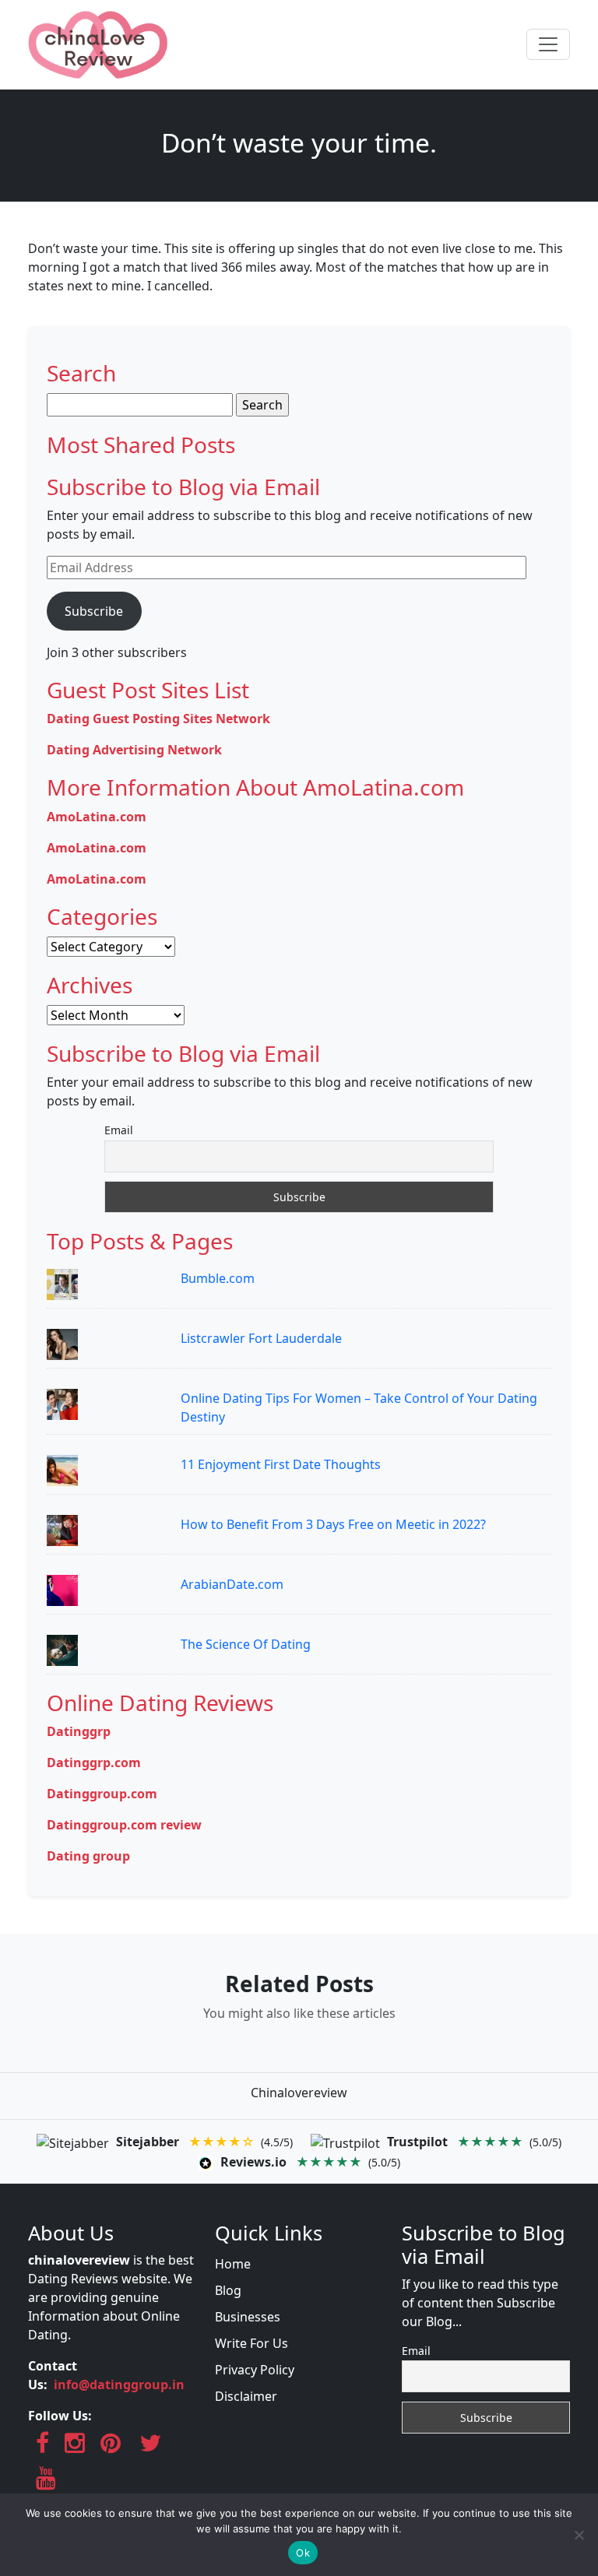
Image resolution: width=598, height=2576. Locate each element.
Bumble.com (218, 1278)
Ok (303, 2553)
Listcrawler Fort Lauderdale (261, 1338)
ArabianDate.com (232, 1584)
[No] (579, 2535)
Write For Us (252, 2343)
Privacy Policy (255, 2370)
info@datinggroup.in (119, 2384)
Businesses (248, 2317)
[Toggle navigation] (548, 44)
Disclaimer (246, 2396)
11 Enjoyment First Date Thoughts (281, 1464)
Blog (228, 2290)
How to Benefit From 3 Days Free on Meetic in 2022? (333, 1524)
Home (233, 2264)
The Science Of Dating (246, 1644)
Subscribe (94, 611)
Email (119, 1130)
